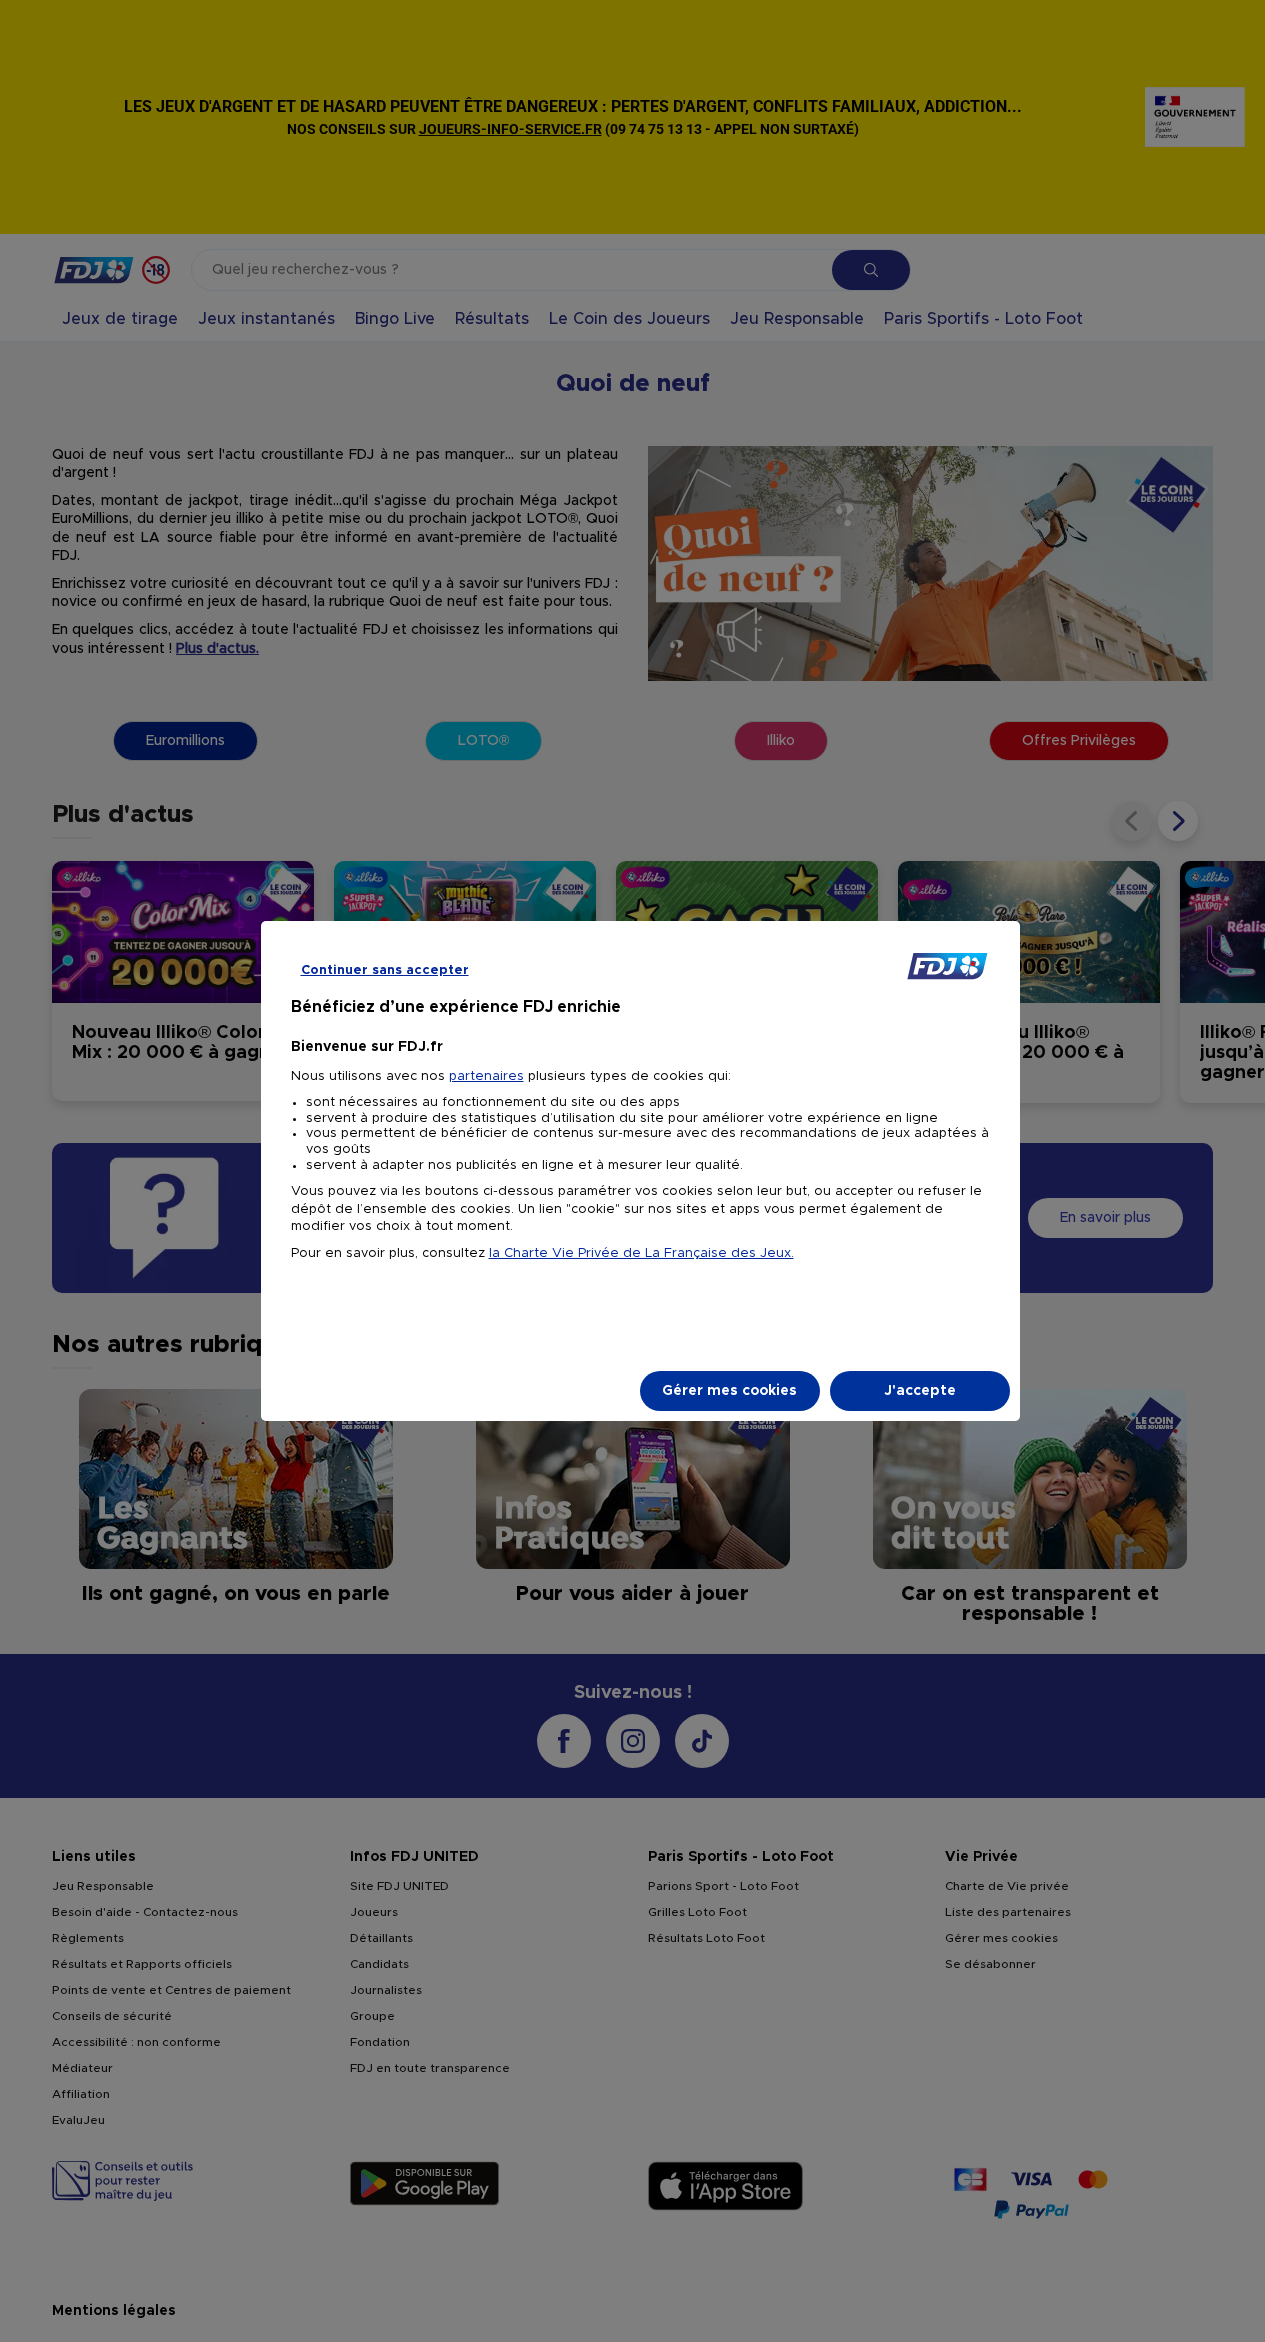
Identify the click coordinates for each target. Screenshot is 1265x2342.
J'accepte (920, 1391)
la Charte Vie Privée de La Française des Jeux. (641, 1253)
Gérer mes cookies (729, 1391)
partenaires (486, 1076)
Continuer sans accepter (385, 970)
